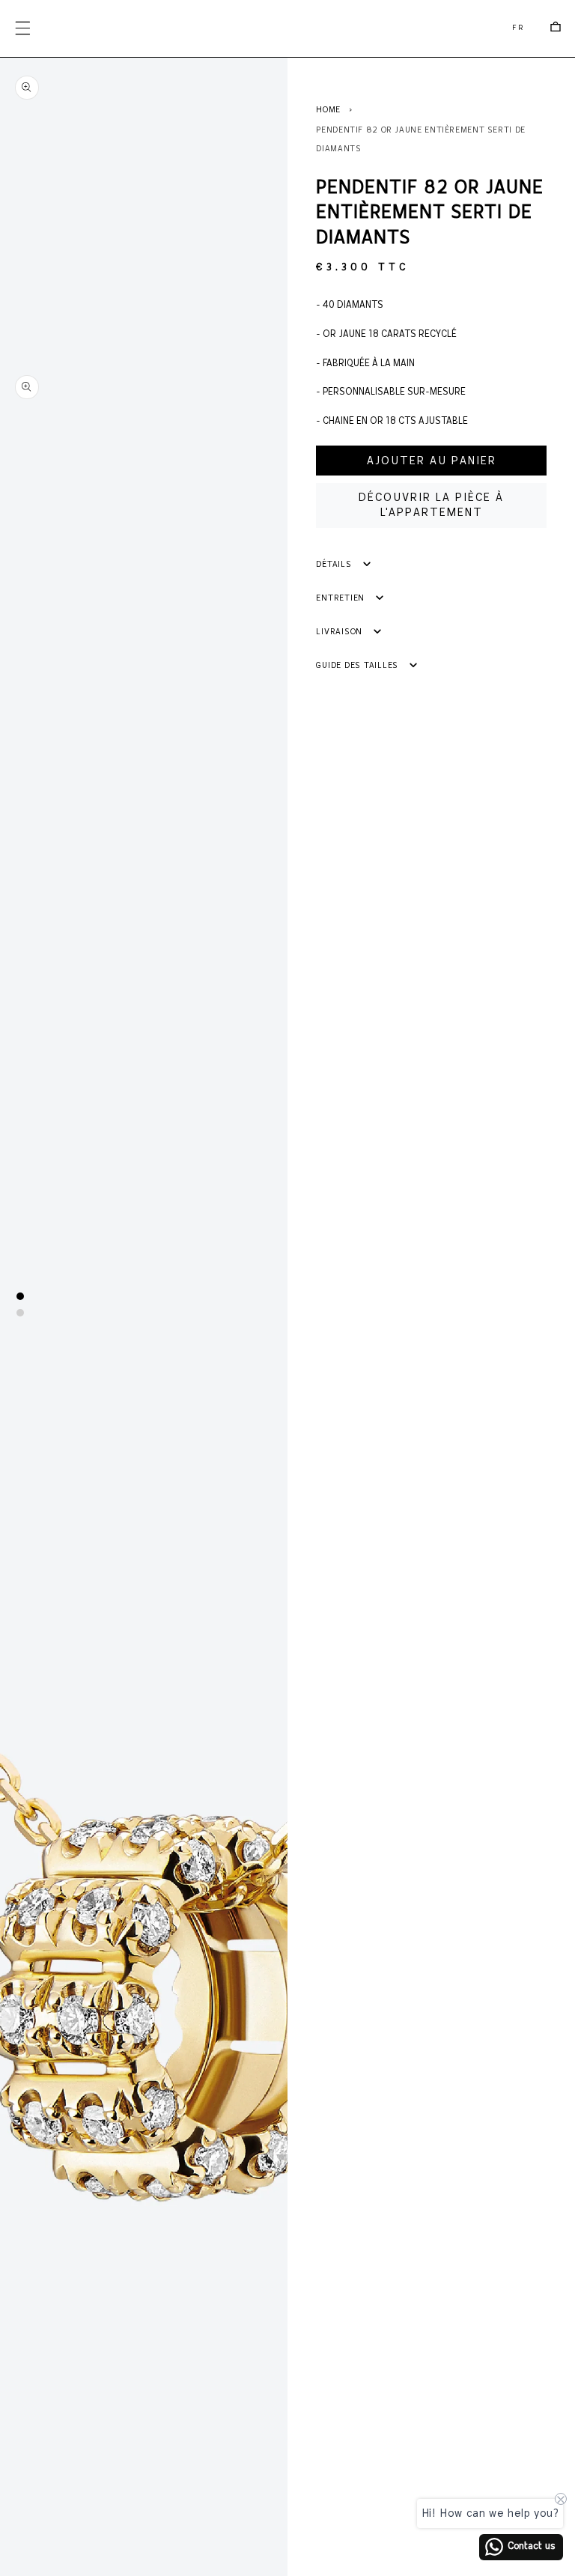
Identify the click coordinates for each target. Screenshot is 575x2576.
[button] (22, 28)
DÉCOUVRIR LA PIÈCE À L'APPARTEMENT (431, 505)
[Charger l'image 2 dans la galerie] (20, 1313)
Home (328, 110)
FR (518, 28)
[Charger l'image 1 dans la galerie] (20, 1296)
